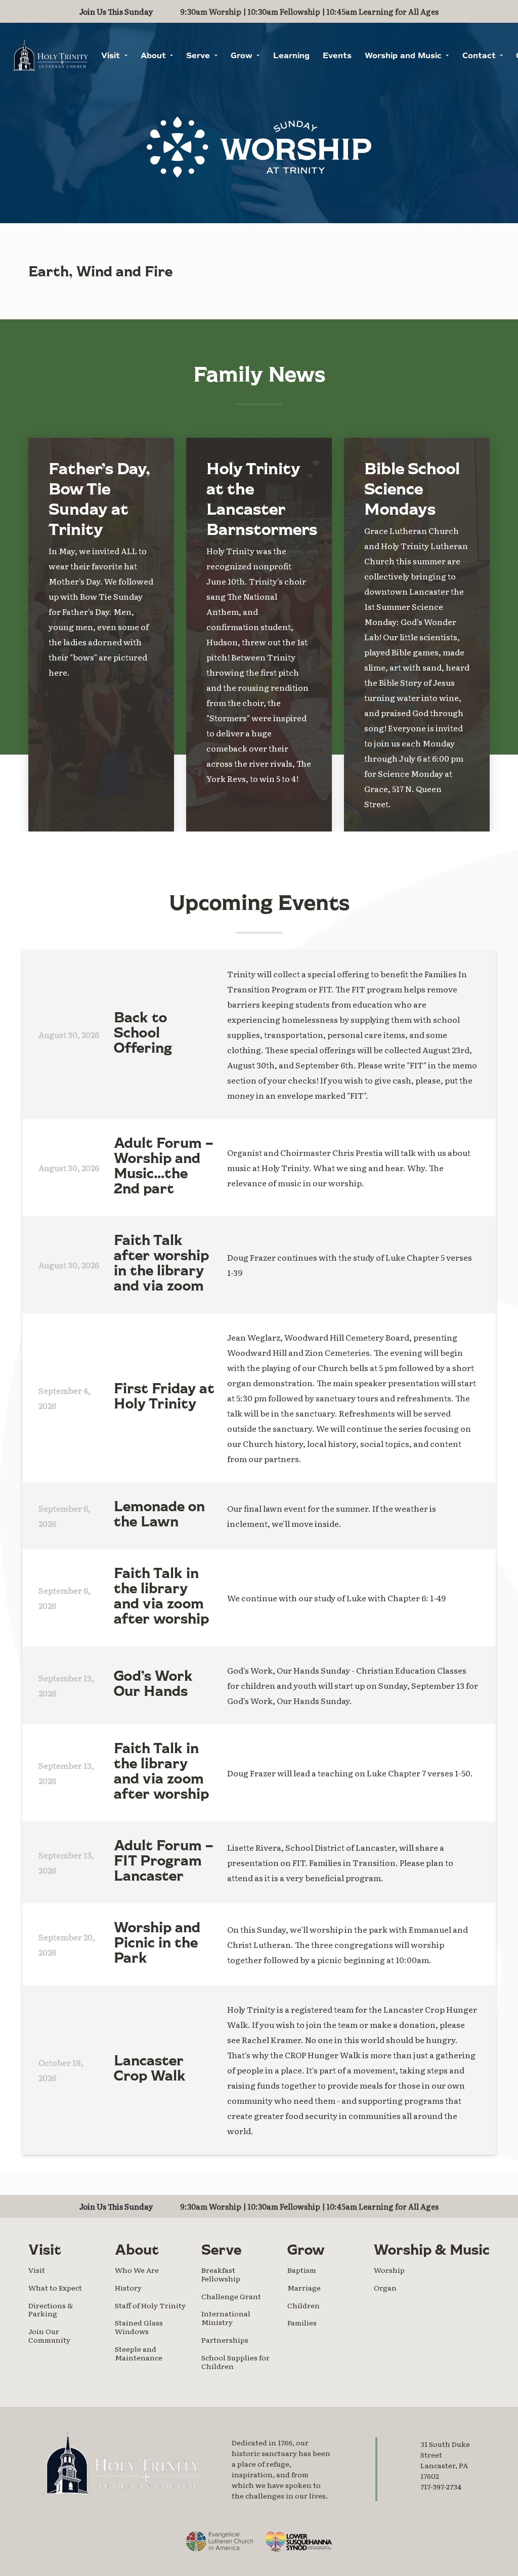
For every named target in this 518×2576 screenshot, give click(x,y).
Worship (389, 2270)
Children (304, 2305)
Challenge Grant (231, 2296)
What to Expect (55, 2288)
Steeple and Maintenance (139, 2353)
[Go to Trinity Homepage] (121, 2463)
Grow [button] (243, 56)
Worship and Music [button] (404, 56)
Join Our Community (49, 2335)
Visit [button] (112, 56)
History (128, 2288)
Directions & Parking (51, 2310)
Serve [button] (199, 56)
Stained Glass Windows (139, 2327)
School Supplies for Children (235, 2362)
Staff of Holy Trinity (150, 2305)
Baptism (302, 2270)
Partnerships (225, 2340)
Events (337, 56)
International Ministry (226, 2318)
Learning (291, 56)
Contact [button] (480, 56)
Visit (37, 2270)
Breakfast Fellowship (221, 2274)
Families (302, 2322)
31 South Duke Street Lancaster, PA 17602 (445, 2460)
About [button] (155, 56)
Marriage (304, 2288)
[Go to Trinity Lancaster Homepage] (50, 55)
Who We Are (137, 2270)
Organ (385, 2288)
